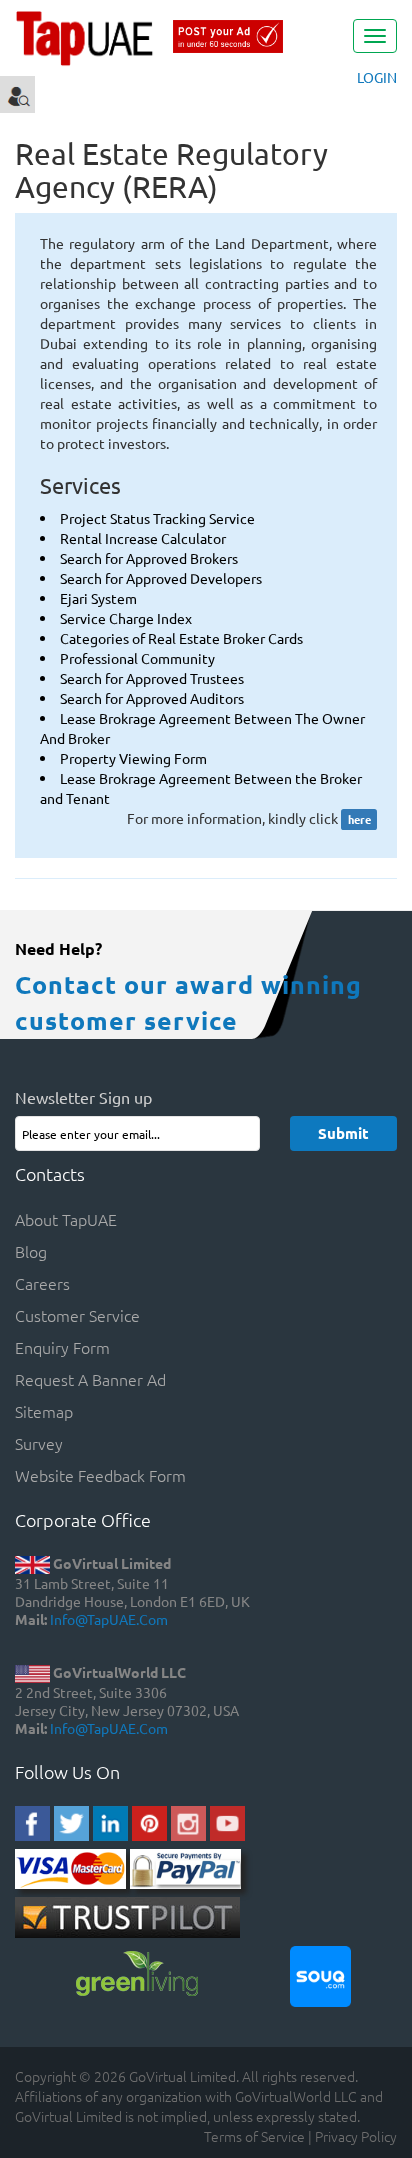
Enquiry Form (62, 1347)
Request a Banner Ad (90, 1379)
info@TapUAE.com (109, 1619)
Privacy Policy (356, 2136)
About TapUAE (66, 1219)
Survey (39, 1443)
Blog (31, 1251)
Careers (42, 1283)
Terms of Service (254, 2136)
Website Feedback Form (100, 1475)
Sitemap (44, 1411)
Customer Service (77, 1315)
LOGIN (377, 77)
